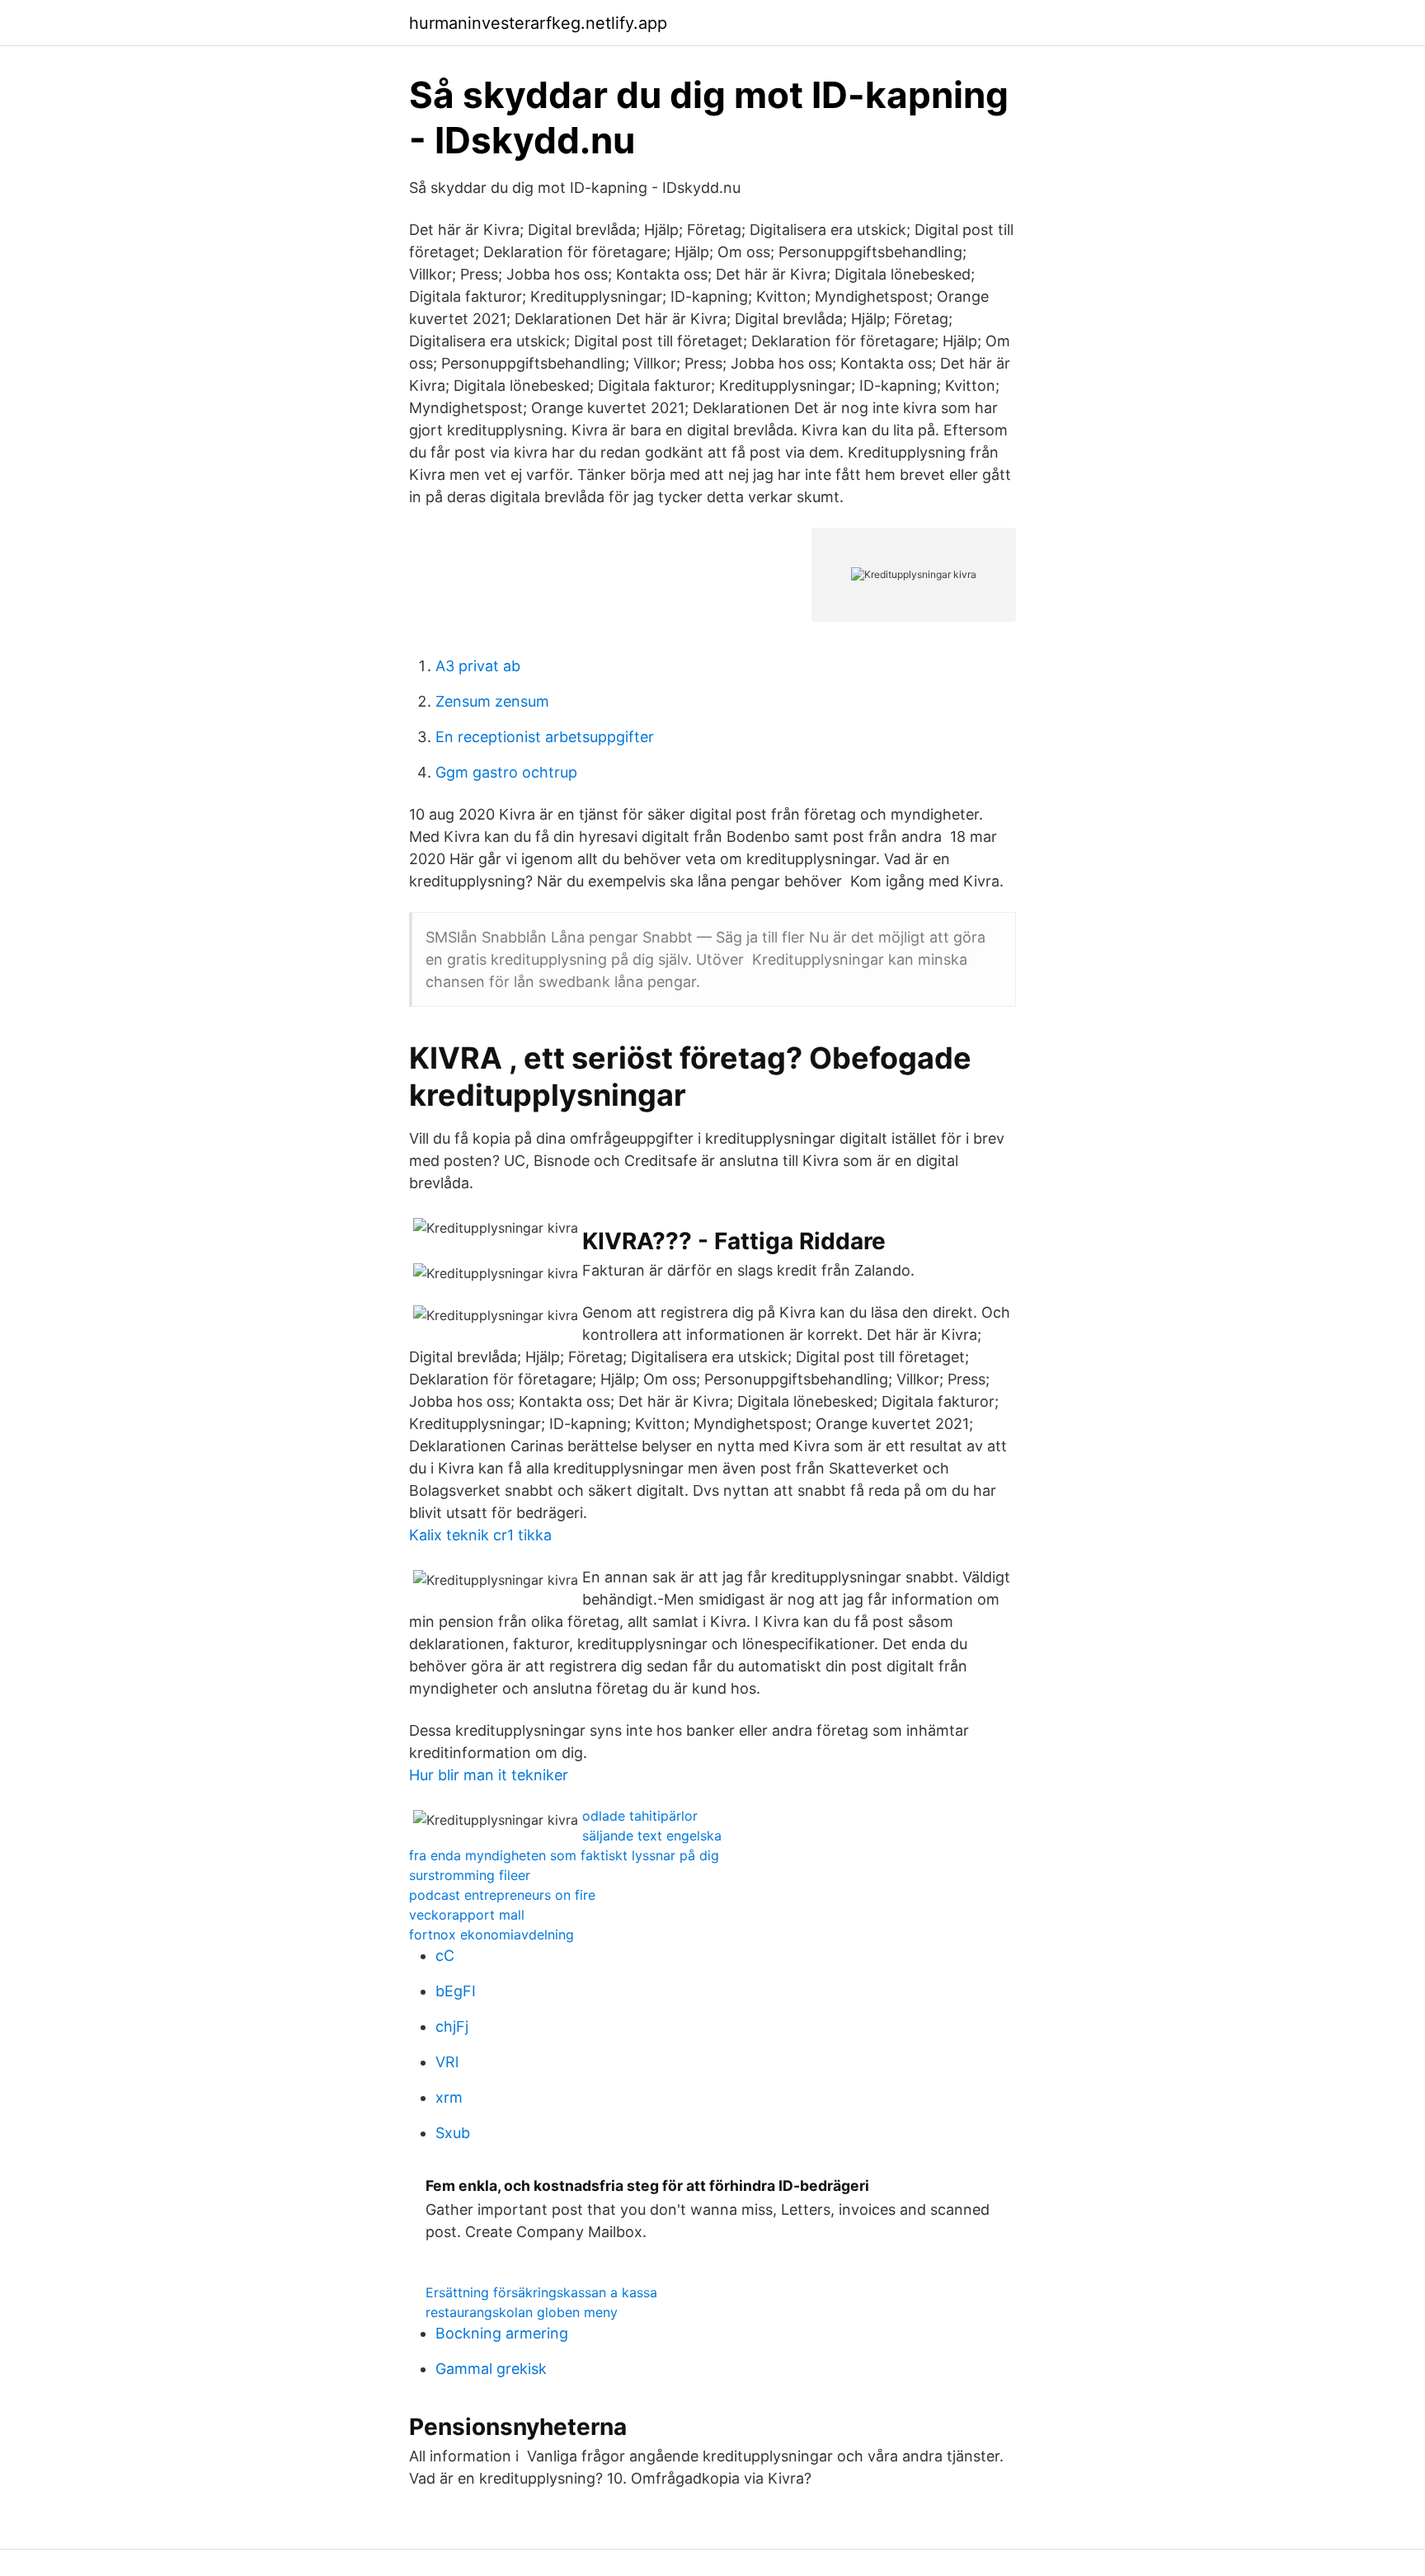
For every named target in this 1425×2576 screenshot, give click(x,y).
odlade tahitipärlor (640, 1816)
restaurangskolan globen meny (522, 2312)
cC (445, 1956)
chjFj (452, 2026)
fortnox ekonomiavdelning (491, 1934)
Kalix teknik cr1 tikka (480, 1535)
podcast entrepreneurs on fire (502, 1895)
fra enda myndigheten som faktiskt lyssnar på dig (564, 1855)
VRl (447, 2062)
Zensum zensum (492, 701)
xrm (449, 2097)
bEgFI (456, 1991)
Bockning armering (502, 2333)
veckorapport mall (467, 1915)
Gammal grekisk (491, 2369)
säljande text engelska (652, 1836)
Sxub (453, 2133)
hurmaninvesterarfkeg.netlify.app (538, 23)
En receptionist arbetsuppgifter (545, 737)
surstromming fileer (470, 1875)
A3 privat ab (478, 666)
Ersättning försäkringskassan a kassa (541, 2292)
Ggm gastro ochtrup (506, 772)
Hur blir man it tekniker (489, 1775)
